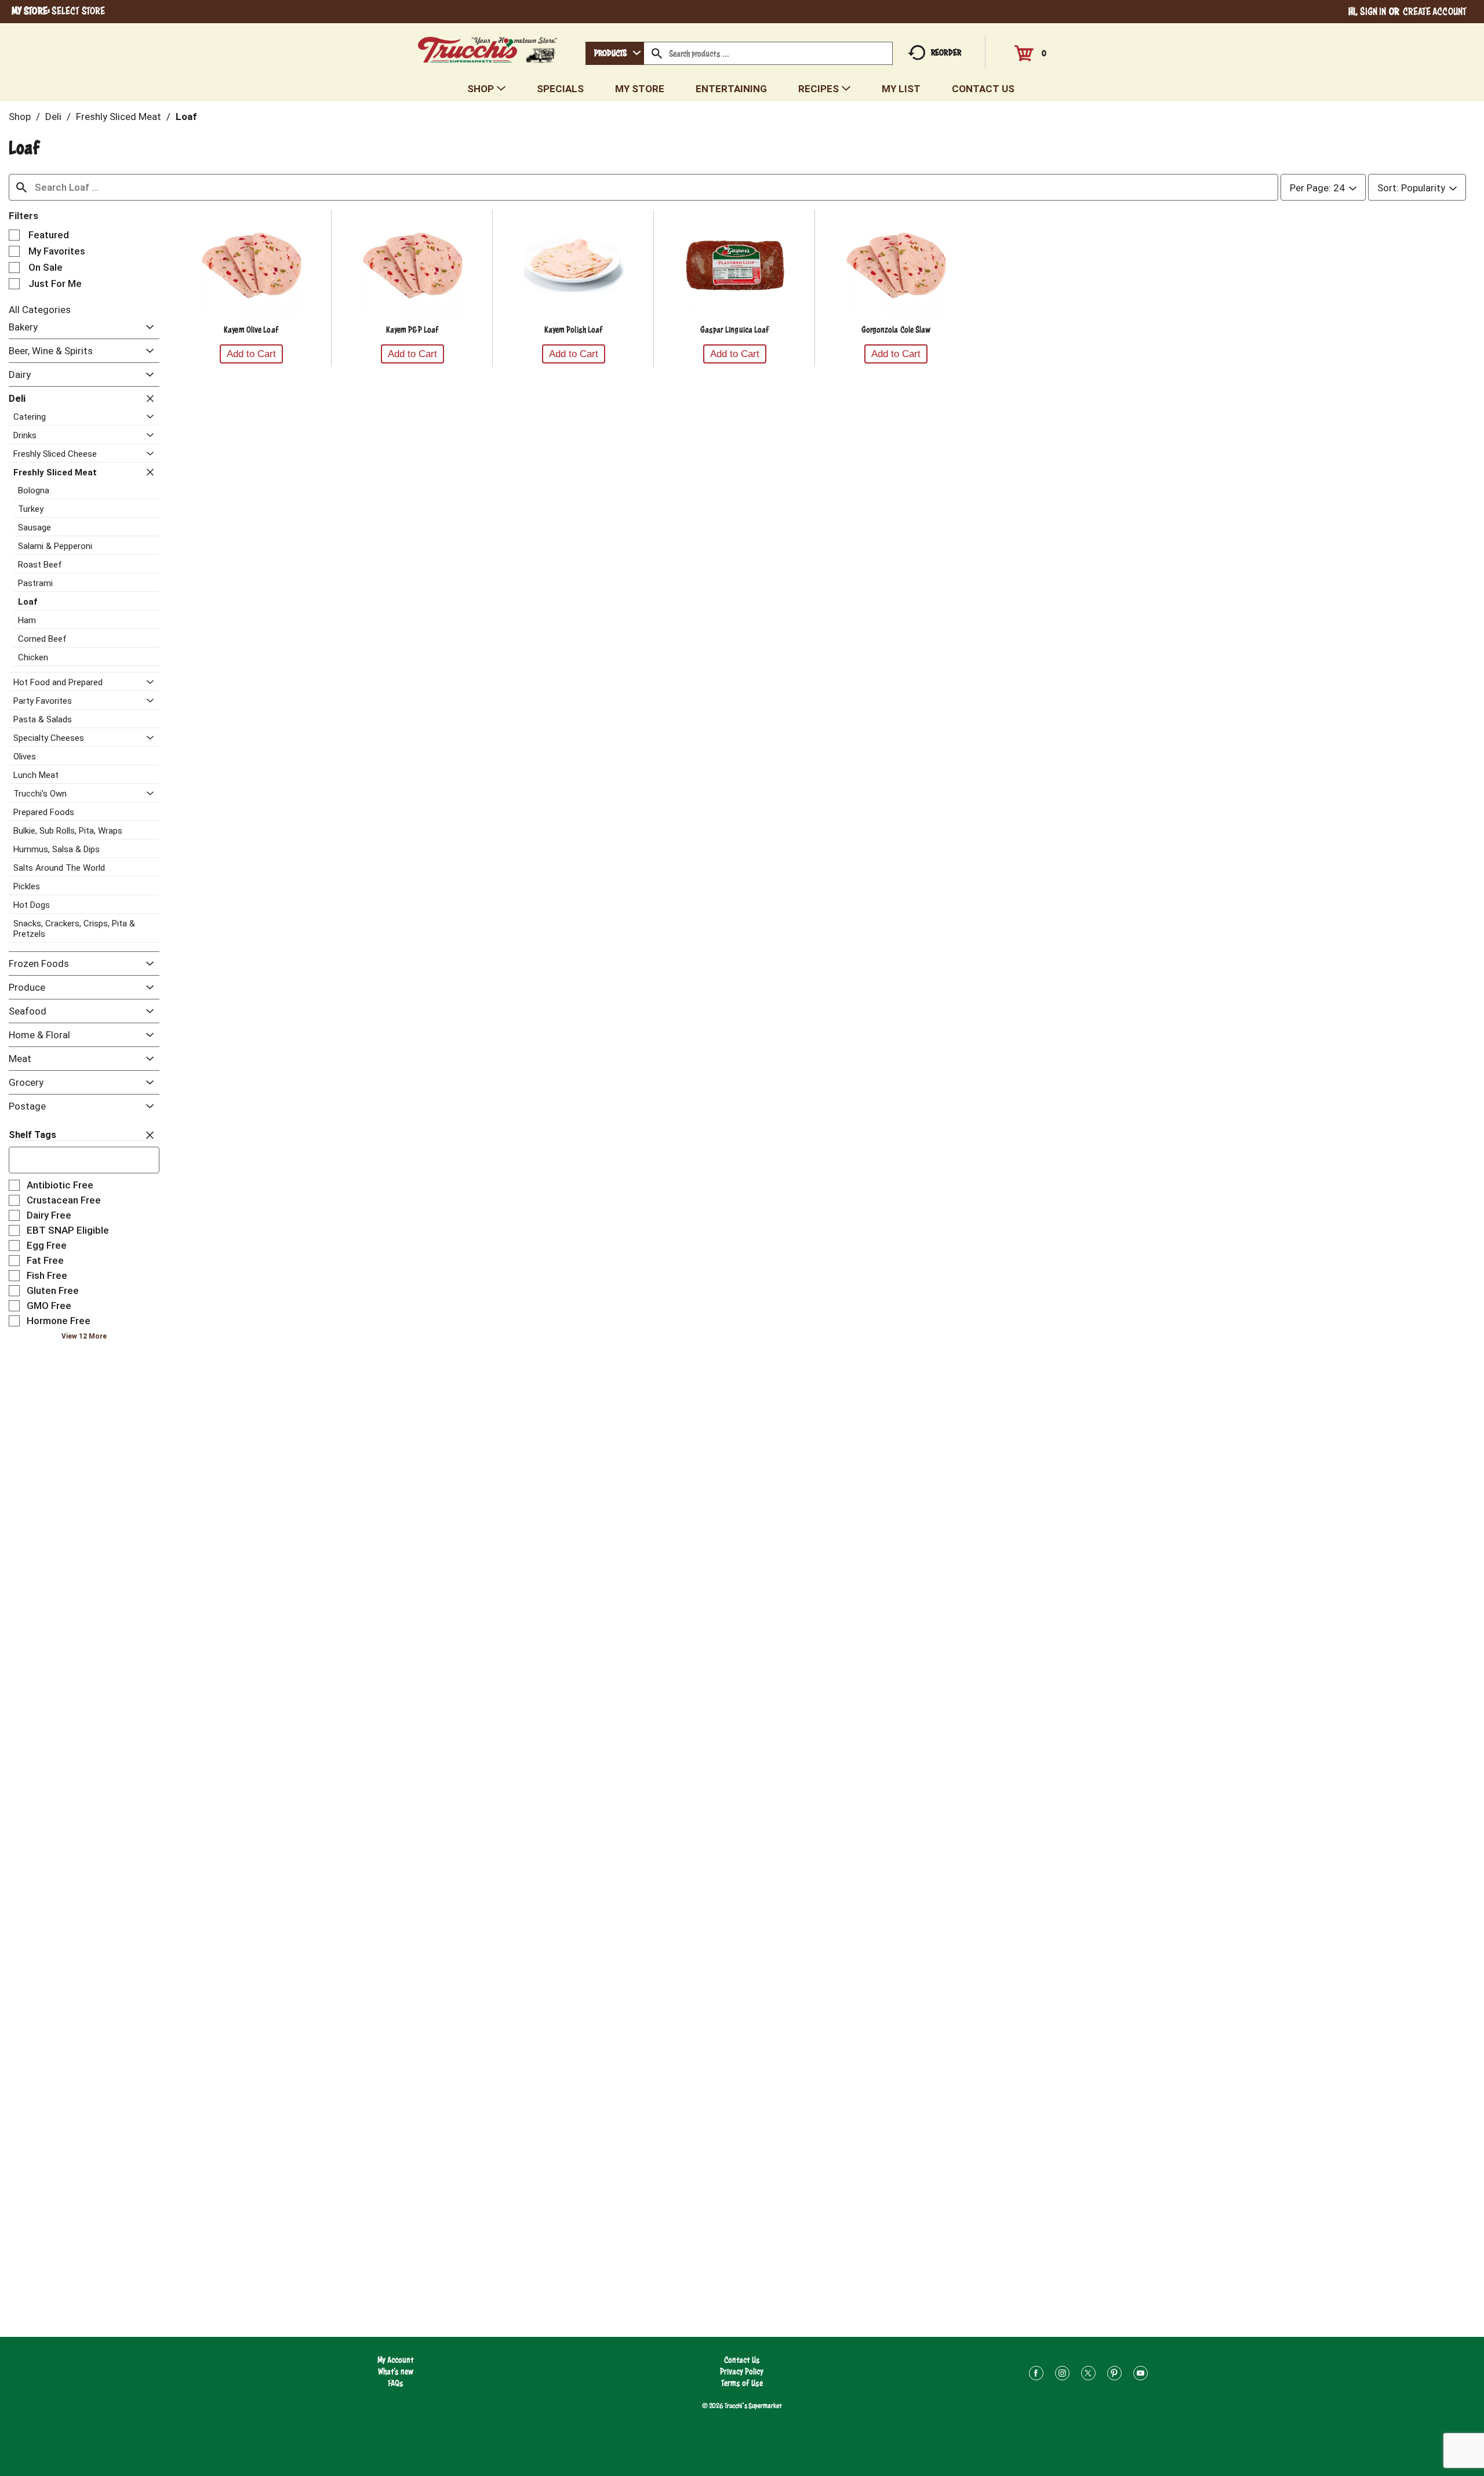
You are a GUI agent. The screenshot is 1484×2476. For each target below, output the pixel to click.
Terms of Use (742, 2383)
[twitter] (1088, 2375)
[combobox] (615, 53)
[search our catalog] (657, 53)
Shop (20, 117)
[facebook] (1036, 2375)
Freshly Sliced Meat (119, 117)
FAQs (396, 2383)
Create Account (1435, 11)
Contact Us (742, 2360)
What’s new (396, 2371)
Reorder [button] (946, 52)
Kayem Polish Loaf (574, 330)
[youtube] (1141, 2375)
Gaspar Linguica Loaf (735, 330)
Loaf (186, 117)
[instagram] (1062, 2375)
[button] (147, 328)
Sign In (1373, 11)
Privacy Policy (742, 2371)
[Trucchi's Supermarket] (488, 47)
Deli (53, 117)
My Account (396, 2360)
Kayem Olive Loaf (251, 330)
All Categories (40, 310)
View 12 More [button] (84, 1336)
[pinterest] (1114, 2375)
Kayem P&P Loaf (412, 330)
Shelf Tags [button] (32, 1135)
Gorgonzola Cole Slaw (896, 330)
